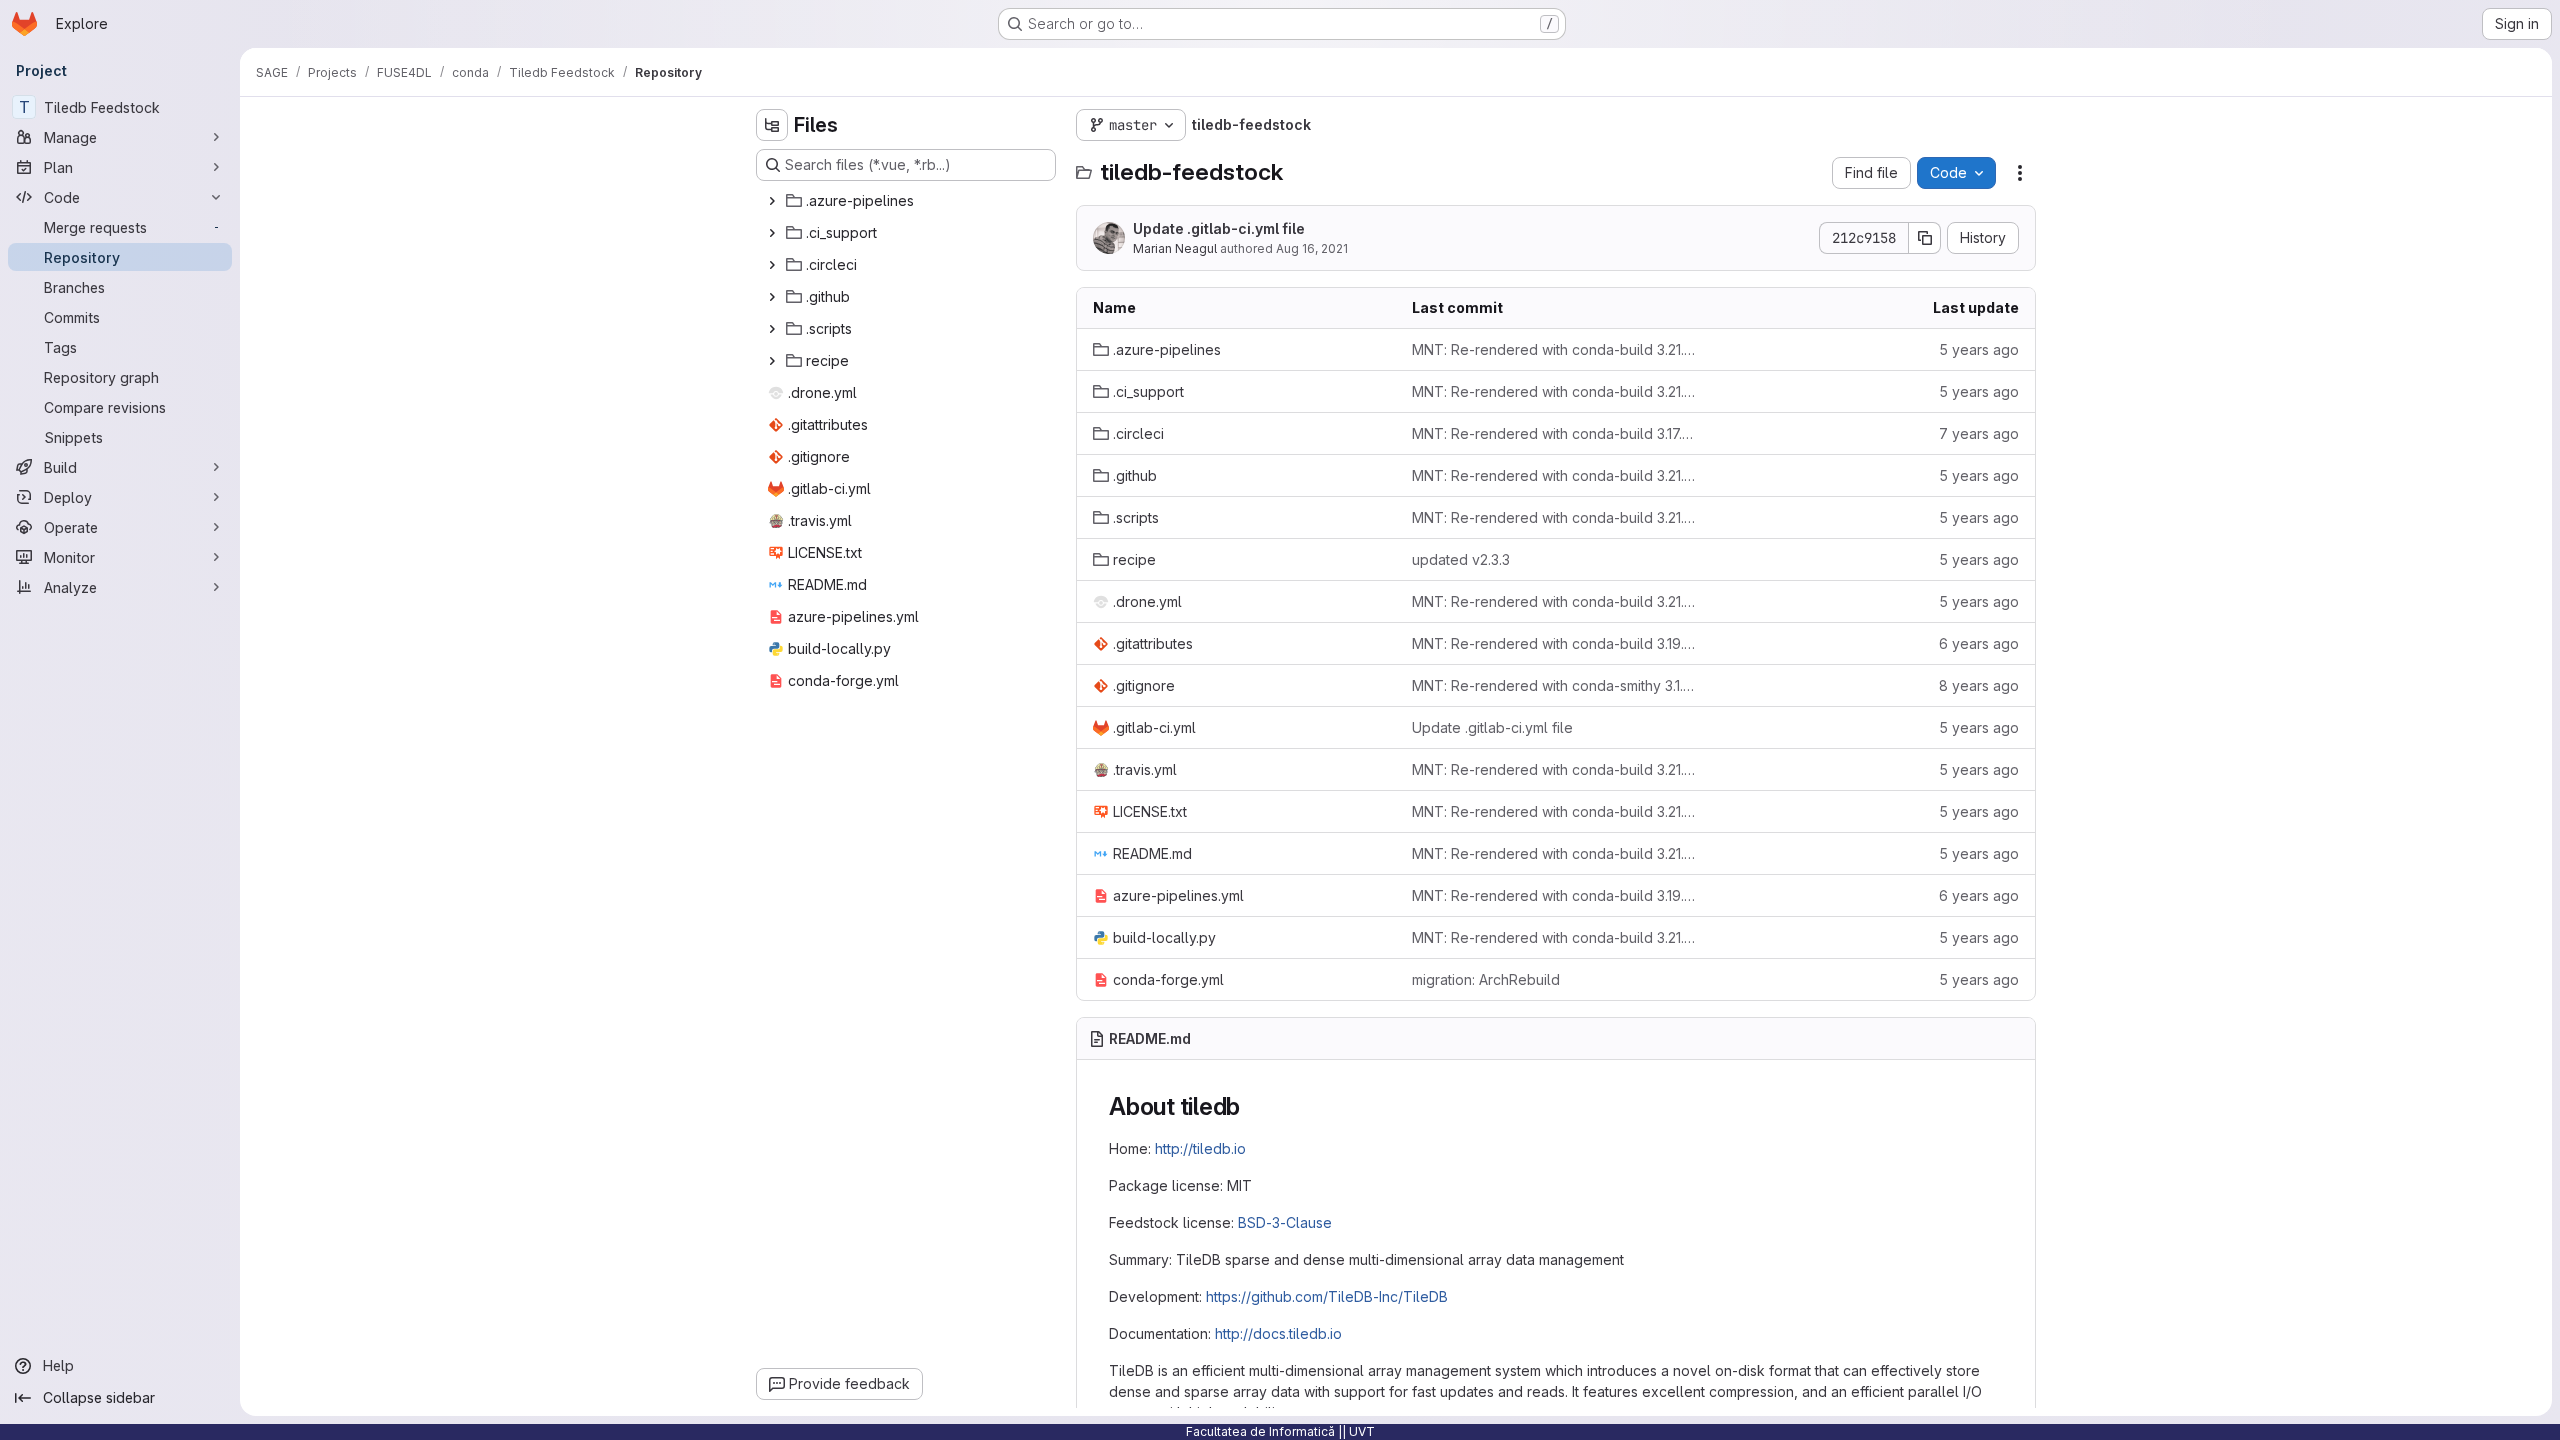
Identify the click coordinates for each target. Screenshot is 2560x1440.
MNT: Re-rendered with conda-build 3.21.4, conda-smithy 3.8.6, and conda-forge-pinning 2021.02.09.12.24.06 (1555, 601)
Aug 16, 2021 (1312, 248)
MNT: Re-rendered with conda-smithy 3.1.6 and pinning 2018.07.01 (1555, 685)
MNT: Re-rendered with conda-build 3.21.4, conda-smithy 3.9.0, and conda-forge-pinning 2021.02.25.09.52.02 (1555, 475)
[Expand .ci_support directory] (772, 233)
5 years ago (1979, 349)
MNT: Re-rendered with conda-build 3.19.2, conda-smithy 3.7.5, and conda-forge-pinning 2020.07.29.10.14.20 (1555, 895)
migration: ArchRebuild (1486, 979)
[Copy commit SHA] (1925, 238)
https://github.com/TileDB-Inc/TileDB (1327, 1296)
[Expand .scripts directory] (772, 329)
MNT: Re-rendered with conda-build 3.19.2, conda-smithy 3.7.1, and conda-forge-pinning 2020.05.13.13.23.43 (1555, 643)
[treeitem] (908, 201)
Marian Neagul (1175, 248)
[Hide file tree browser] (772, 125)
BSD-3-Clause (1285, 1222)
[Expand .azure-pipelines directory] (772, 201)
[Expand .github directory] (772, 297)
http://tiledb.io (1200, 1148)
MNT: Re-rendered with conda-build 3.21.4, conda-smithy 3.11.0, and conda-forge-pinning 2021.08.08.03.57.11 (1555, 349)
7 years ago (1979, 433)
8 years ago (1979, 685)
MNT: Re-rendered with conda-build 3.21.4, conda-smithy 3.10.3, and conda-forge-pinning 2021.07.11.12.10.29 (1555, 391)
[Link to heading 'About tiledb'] (1253, 1106)
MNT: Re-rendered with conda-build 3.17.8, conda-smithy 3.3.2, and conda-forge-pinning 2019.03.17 (1555, 433)
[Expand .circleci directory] (772, 265)
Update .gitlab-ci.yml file (1219, 228)
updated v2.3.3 (1461, 559)
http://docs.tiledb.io (1278, 1333)
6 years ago (1979, 643)
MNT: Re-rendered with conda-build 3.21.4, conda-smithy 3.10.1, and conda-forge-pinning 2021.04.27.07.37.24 (1555, 517)
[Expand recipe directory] (772, 361)
